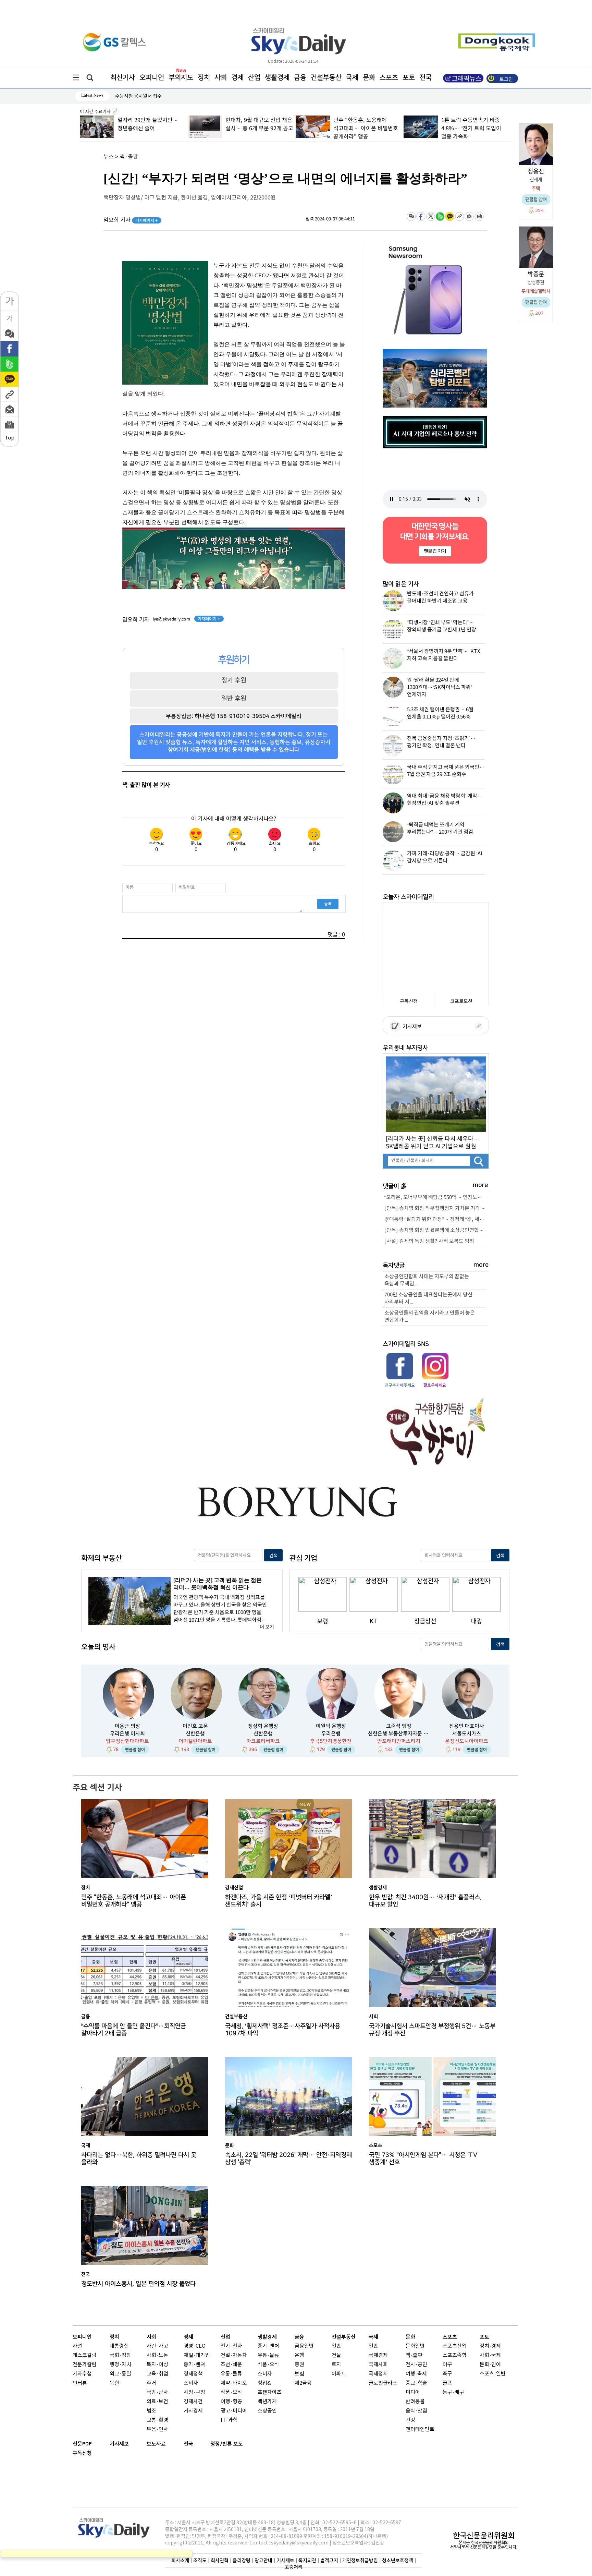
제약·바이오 (234, 2383)
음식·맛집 (416, 2411)
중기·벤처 (268, 2346)
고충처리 (294, 2567)
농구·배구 (453, 2392)
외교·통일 (120, 2374)
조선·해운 (231, 2365)
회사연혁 (220, 2560)
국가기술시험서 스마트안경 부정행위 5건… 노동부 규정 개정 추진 (432, 2030)
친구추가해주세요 (400, 1385)
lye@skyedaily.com (171, 619)
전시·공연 (416, 2365)
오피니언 (152, 77)
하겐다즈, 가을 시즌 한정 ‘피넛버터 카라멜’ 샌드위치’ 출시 (279, 1901)
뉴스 (109, 157)
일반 (336, 2346)
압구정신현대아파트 (127, 1741)
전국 (188, 2444)
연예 (496, 2365)
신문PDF (82, 2444)
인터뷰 (80, 2383)
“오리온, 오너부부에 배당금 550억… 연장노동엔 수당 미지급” (436, 1198)
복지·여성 (157, 2365)
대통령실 (119, 2346)
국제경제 (378, 2355)
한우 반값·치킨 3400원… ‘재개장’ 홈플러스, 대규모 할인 (425, 1901)
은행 (299, 2355)
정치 (204, 77)
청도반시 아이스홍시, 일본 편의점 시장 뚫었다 (138, 2284)
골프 (447, 2383)
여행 (410, 2374)
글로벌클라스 (383, 2383)
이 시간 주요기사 (96, 112)
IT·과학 (229, 2420)
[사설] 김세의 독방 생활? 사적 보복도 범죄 (429, 1241)
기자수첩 (82, 2374)
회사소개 (180, 2560)
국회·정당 (120, 2355)
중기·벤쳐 (194, 2365)
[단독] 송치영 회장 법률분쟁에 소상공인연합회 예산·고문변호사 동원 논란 (436, 1230)
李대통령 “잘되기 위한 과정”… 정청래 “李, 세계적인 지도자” (436, 1219)
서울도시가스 (467, 1734)
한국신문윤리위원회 (484, 2536)
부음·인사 (157, 2429)
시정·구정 (194, 2392)
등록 (328, 904)
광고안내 (263, 2560)
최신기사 (123, 77)
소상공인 (267, 2411)
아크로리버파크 (263, 1741)
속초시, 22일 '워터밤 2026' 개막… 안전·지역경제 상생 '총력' (288, 2158)
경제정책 (193, 2374)
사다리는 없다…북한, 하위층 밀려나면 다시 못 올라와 (139, 2158)
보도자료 (156, 2444)
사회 (221, 77)
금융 (300, 77)
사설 (77, 2346)
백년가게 (267, 2402)
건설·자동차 (234, 2355)
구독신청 (409, 1001)
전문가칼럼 (85, 2365)
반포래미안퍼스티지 (399, 1741)
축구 (447, 2374)
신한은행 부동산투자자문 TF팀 (399, 1734)
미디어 (413, 2392)
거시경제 (193, 2411)
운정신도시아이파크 (467, 1741)
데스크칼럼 (85, 2355)
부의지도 (181, 77)
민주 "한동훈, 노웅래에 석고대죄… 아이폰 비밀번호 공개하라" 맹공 (365, 129)
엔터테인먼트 (420, 2429)
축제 (422, 2374)
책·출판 (129, 157)
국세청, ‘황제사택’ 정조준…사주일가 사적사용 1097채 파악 (283, 2030)
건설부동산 (326, 77)
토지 (336, 2365)
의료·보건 (157, 2402)
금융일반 (304, 2346)
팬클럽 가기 (435, 551)
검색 (273, 1556)
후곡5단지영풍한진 (331, 1741)
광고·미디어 (234, 2411)
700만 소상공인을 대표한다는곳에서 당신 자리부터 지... (428, 1298)
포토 (409, 77)
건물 (336, 2355)
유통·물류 (231, 2374)
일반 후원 (234, 698)
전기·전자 (231, 2346)
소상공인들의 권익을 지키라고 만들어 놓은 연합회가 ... (430, 1317)
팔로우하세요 (434, 1385)
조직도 (200, 2560)
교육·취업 (157, 2374)
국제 (352, 77)
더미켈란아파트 (195, 1741)
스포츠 (389, 77)
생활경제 (277, 77)
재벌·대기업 (197, 2355)
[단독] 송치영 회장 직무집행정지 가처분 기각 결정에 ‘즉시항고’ (436, 1208)
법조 (151, 2411)
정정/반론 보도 (227, 2444)
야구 (447, 2365)
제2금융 (303, 2383)
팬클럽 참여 (135, 1750)
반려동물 (415, 2402)
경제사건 (193, 2402)
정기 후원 (234, 680)
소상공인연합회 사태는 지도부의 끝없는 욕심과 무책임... (427, 1280)
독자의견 (307, 2560)
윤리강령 (242, 2560)
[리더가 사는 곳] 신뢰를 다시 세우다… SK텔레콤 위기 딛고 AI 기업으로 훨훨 (433, 1142)
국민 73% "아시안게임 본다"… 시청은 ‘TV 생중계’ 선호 (423, 2158)
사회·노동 (157, 2355)
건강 (410, 2420)
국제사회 (378, 2365)
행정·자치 (120, 2365)
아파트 (339, 2374)
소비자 (191, 2383)
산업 (254, 77)
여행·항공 (231, 2402)
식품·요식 (231, 2392)
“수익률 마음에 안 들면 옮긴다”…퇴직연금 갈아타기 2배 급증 (134, 2030)
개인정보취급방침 (360, 2560)
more (480, 1185)
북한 (114, 2383)
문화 (369, 77)
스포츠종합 (455, 2355)
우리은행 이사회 (127, 1734)
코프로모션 (461, 1001)
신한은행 (195, 1734)
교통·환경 (157, 2420)
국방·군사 (157, 2392)
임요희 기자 (131, 220)
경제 (237, 77)
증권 (299, 2365)
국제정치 (378, 2374)
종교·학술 (416, 2383)
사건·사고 (157, 2346)
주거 (151, 2383)
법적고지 (329, 2560)
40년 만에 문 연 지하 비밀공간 (145, 96)
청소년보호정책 (398, 2560)
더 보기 (267, 1627)
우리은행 (331, 1734)
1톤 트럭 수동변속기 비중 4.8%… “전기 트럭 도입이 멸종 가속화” (471, 129)
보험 (299, 2374)
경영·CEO (195, 2346)
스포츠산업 (455, 2346)
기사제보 (411, 1027)
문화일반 (415, 2346)
